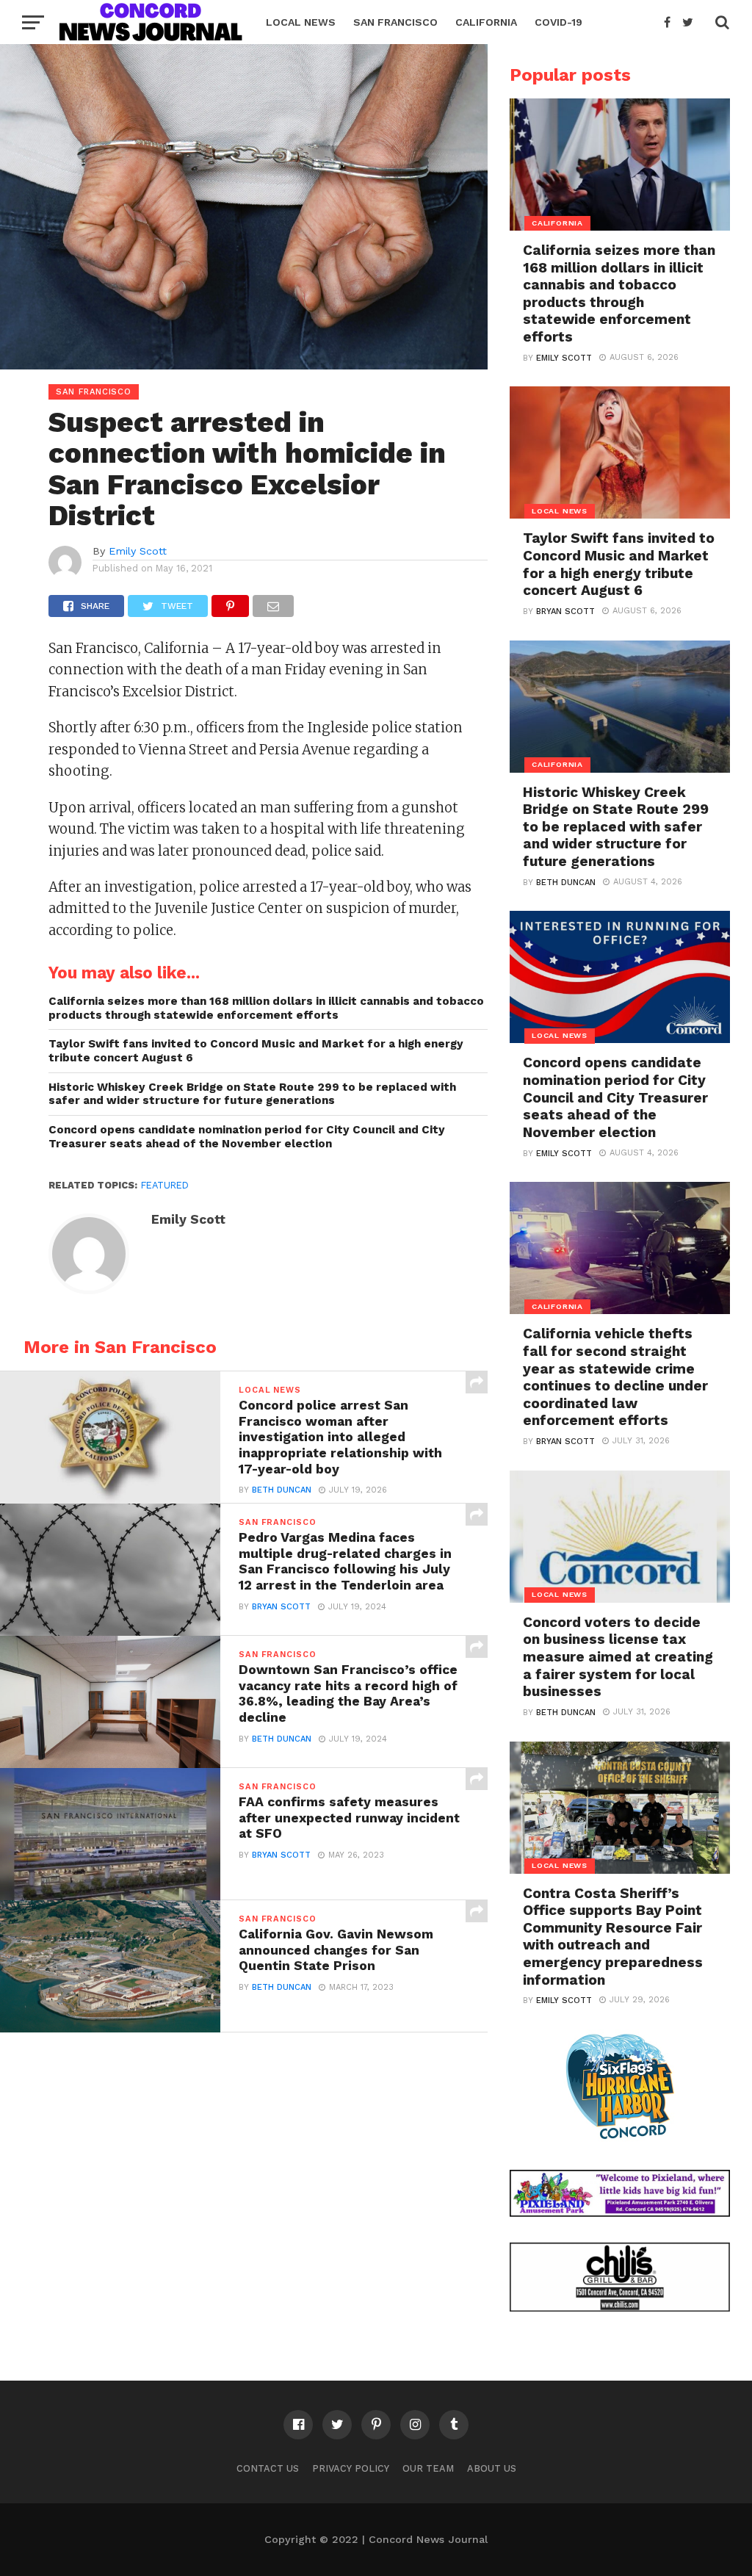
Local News (301, 22)
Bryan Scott (281, 1607)
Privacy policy (351, 2468)
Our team (428, 2468)
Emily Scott (138, 551)
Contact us (268, 2468)
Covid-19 (558, 22)
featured (165, 1185)
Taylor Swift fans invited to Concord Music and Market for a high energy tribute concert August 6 (256, 1051)
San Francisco (395, 22)
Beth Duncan (282, 1490)
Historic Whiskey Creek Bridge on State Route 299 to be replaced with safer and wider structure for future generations (252, 1094)
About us (492, 2468)
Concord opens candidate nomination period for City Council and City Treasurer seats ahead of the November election (247, 1137)
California (486, 22)
